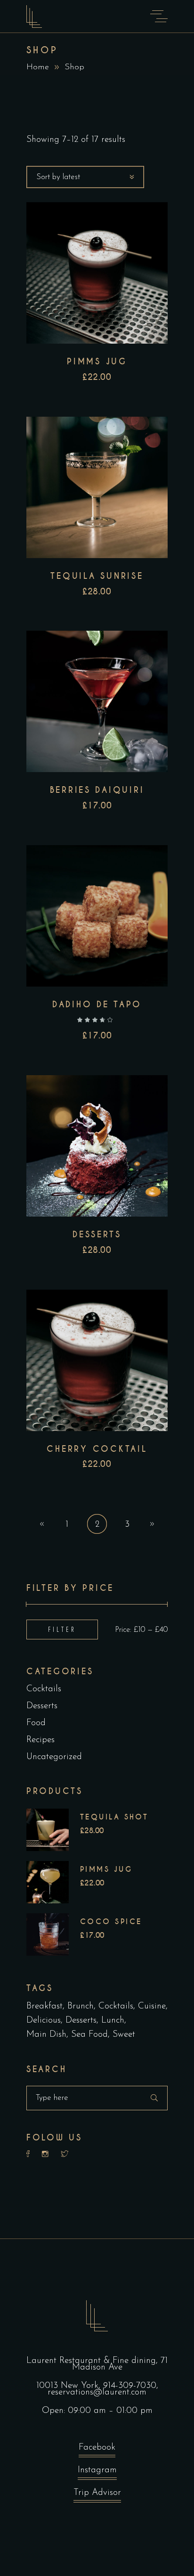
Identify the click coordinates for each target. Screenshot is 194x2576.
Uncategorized (54, 1757)
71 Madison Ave (120, 2364)
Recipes (40, 1740)
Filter (62, 1629)
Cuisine (152, 2006)
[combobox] (85, 177)
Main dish (46, 2035)
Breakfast (44, 2006)
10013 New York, (70, 2386)
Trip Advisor (97, 2493)
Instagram (97, 2470)
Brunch (81, 2006)
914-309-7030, (131, 2386)
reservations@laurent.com (97, 2392)
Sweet (124, 2035)
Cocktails (44, 1689)
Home (38, 67)
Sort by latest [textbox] (58, 177)
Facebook (97, 2448)
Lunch (113, 2020)
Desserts (42, 1706)
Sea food (89, 2035)
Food (36, 1723)
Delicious (44, 2020)
